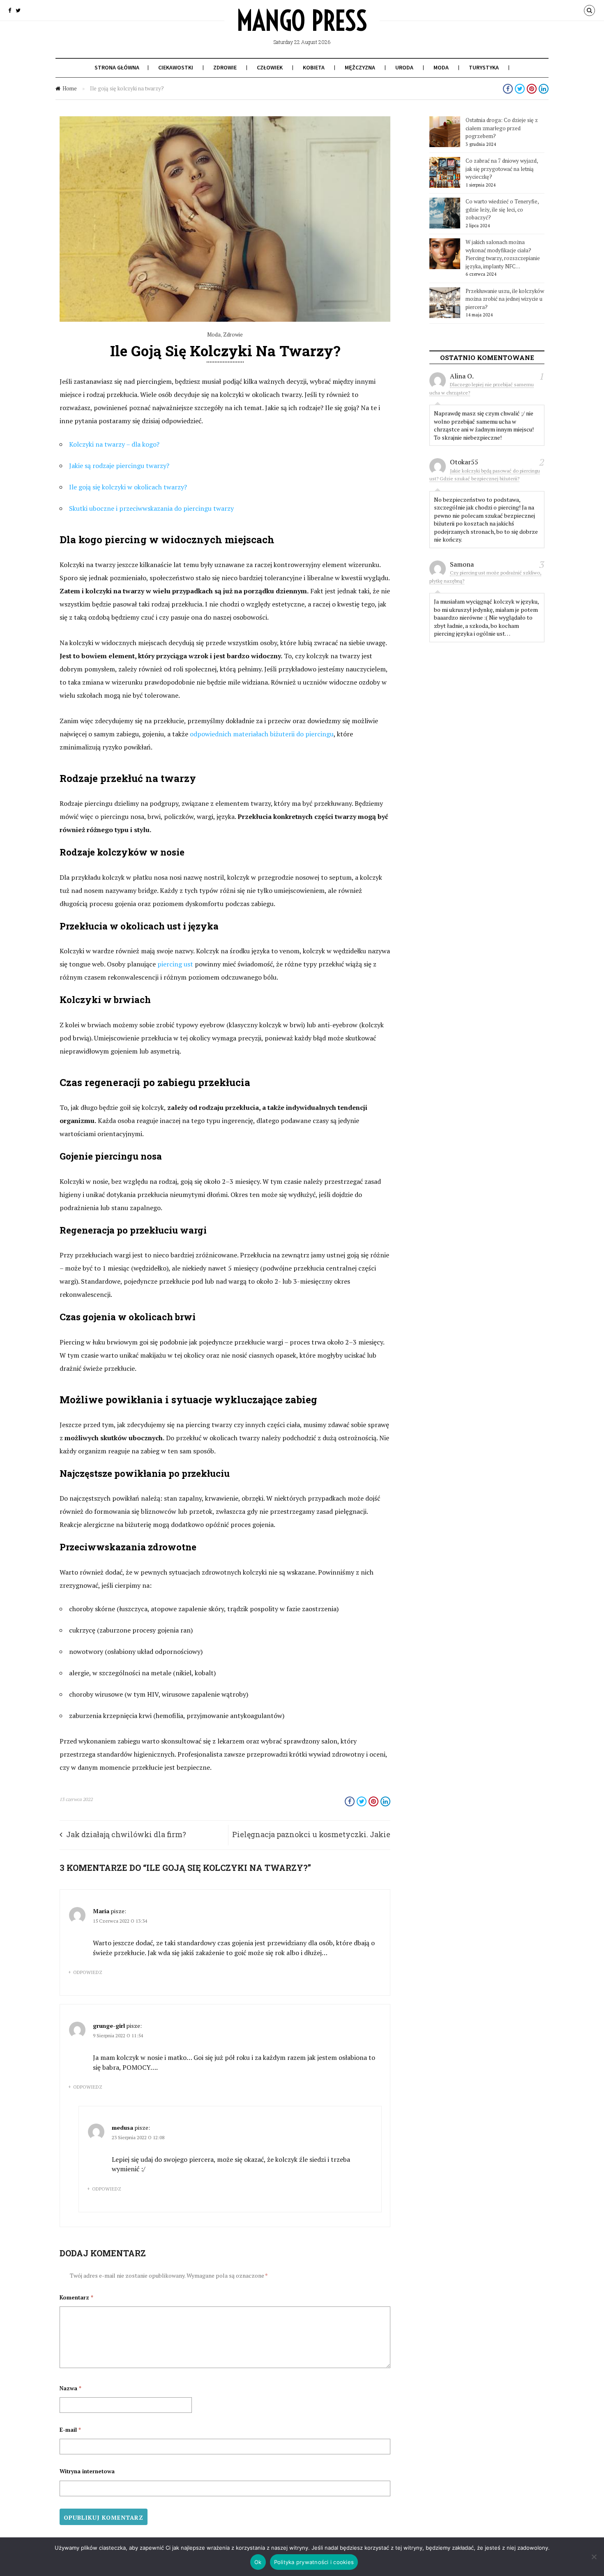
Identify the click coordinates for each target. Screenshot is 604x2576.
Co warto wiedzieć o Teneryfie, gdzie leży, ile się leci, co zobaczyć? (502, 209)
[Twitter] (18, 10)
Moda (441, 67)
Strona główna (117, 67)
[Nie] (594, 2557)
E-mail (70, 2430)
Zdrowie (225, 67)
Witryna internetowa (87, 2471)
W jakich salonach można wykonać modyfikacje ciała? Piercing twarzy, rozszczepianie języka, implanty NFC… (503, 254)
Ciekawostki (176, 67)
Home (70, 88)
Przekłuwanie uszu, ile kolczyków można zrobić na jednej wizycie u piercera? (505, 299)
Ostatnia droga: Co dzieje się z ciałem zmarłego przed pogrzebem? (502, 128)
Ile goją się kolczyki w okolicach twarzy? (128, 487)
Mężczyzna (360, 67)
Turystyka (484, 67)
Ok (258, 2562)
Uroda (404, 67)
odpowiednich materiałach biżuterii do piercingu (262, 734)
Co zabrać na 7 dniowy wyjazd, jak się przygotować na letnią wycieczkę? (502, 169)
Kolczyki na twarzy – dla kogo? (114, 444)
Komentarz (76, 2297)
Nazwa (70, 2388)
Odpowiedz (88, 1972)
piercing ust (175, 964)
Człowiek (270, 67)
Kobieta (314, 67)
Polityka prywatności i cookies (314, 2562)
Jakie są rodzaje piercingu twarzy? (119, 466)
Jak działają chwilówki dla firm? (126, 1834)
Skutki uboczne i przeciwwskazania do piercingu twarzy (151, 508)
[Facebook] (10, 10)
